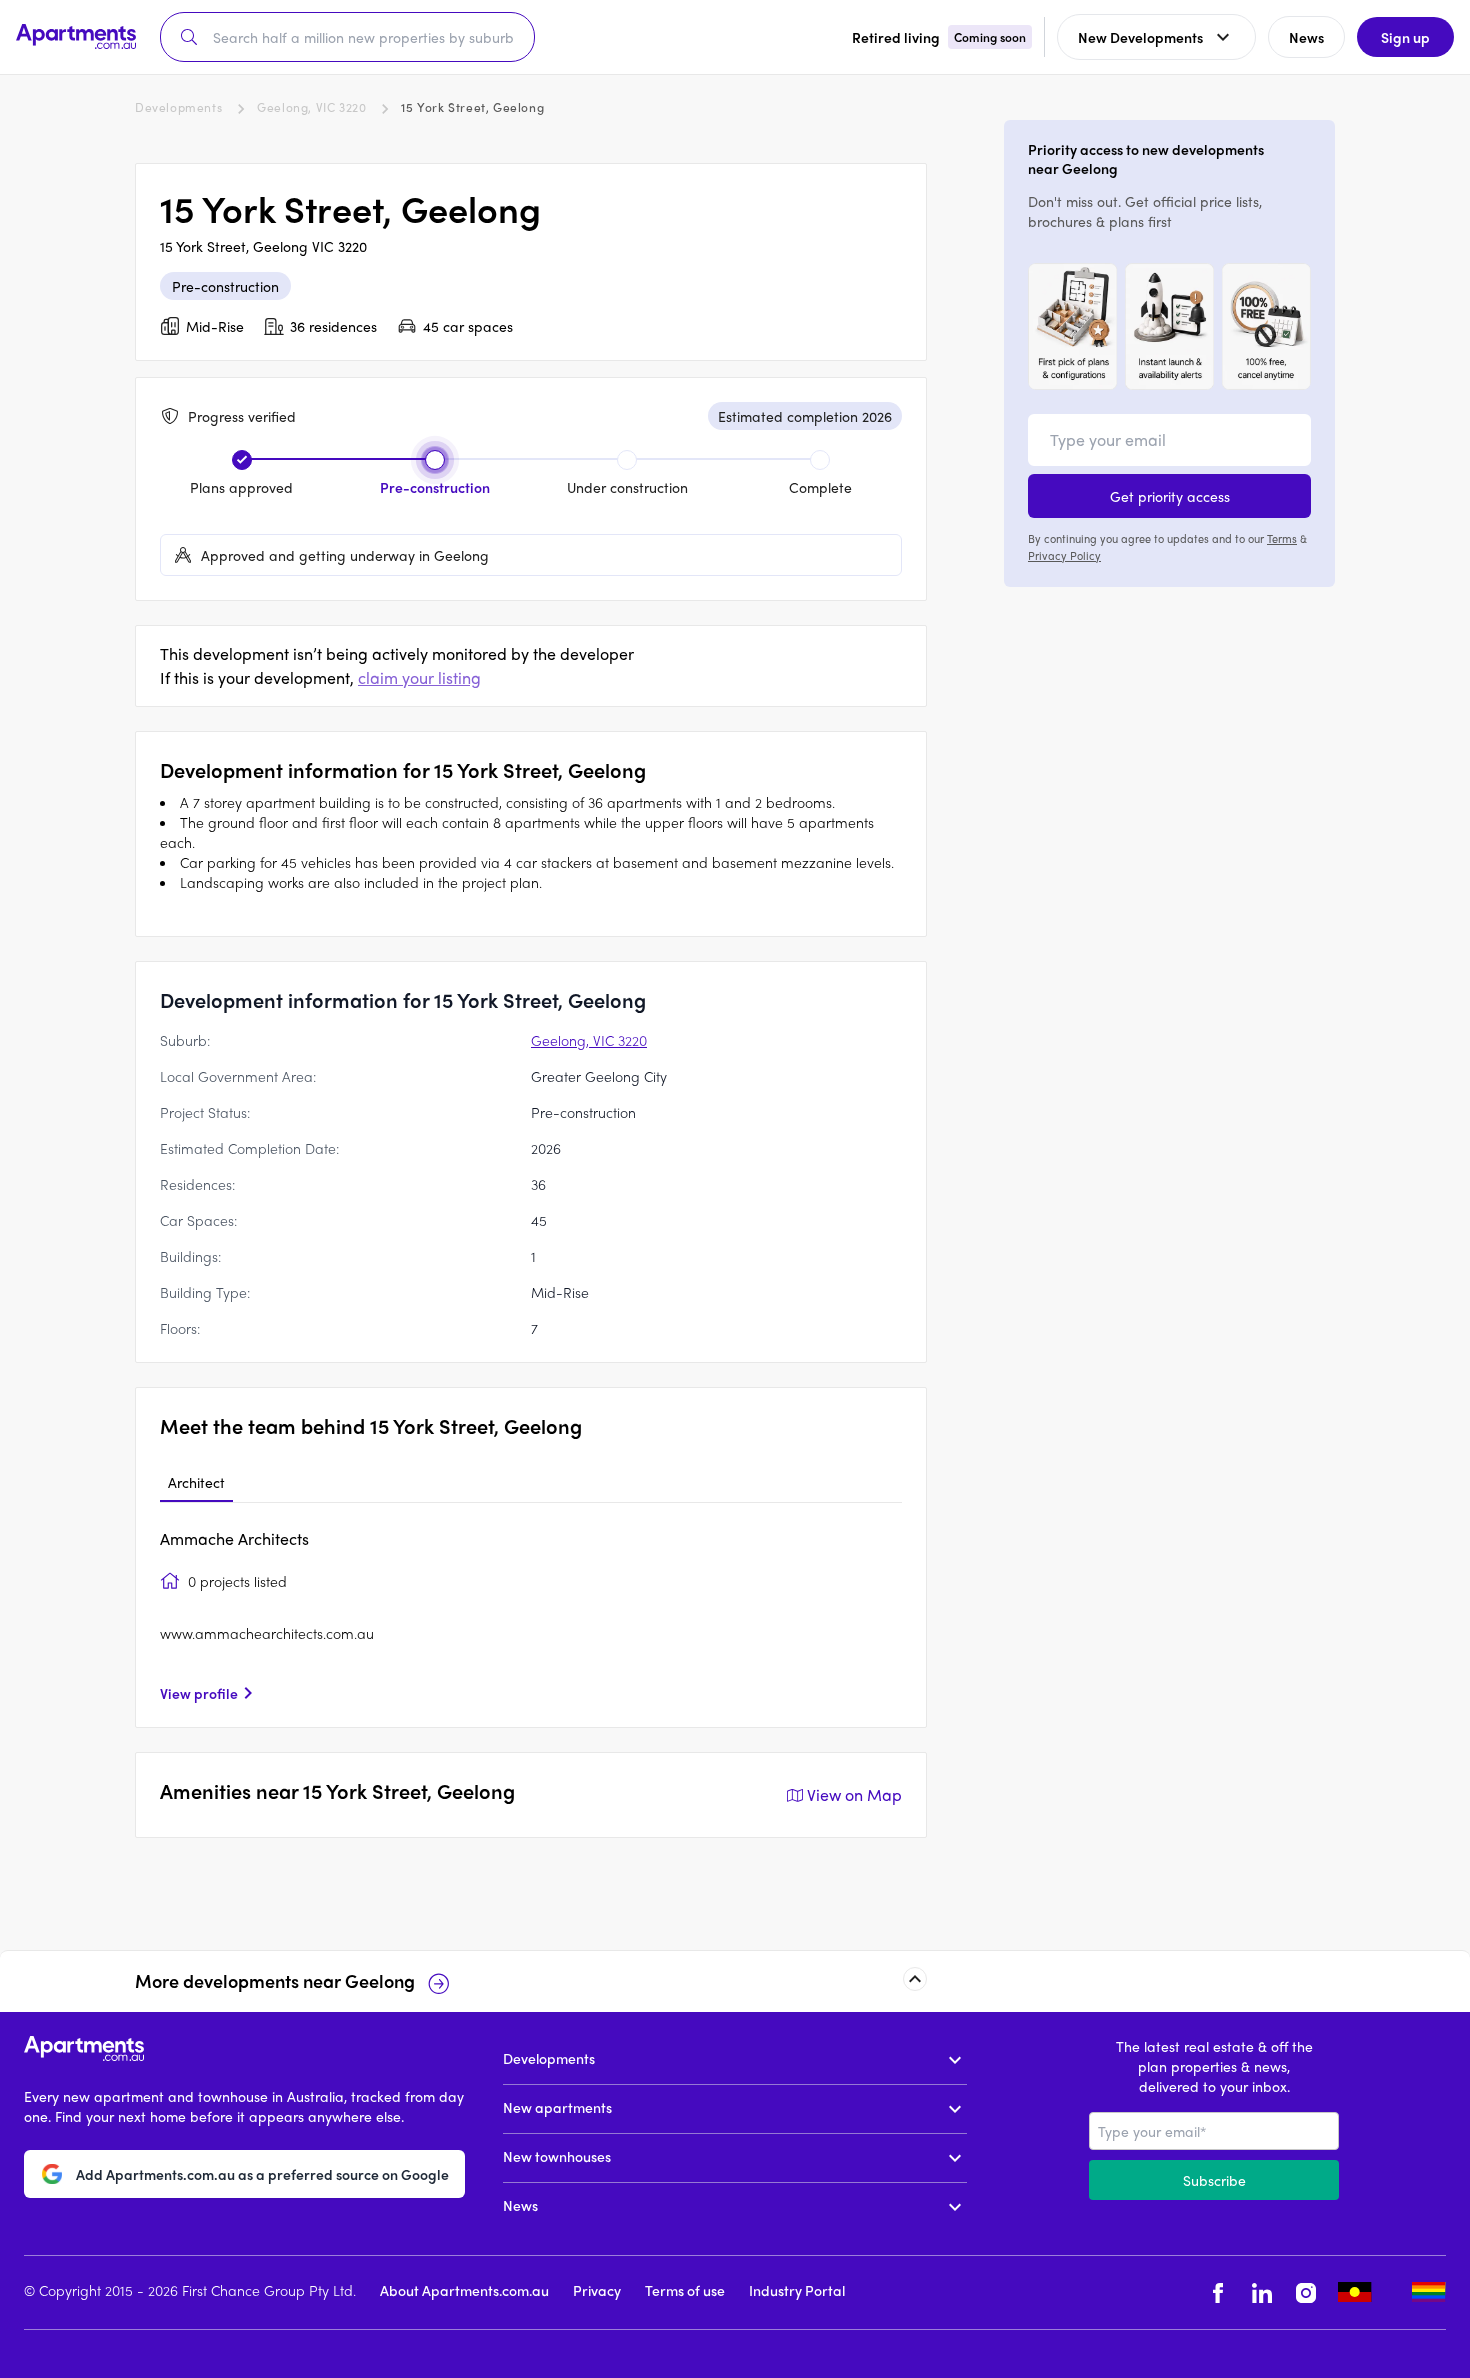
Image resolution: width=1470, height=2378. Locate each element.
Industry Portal (797, 2290)
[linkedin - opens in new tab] (1262, 2292)
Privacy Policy (1064, 554)
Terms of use (685, 2290)
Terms (1282, 538)
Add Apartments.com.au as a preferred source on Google (262, 2173)
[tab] (196, 1483)
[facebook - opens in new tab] (1218, 2292)
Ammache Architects (234, 1538)
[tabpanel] (531, 1615)
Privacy (597, 2290)
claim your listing (419, 677)
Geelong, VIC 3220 (311, 107)
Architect (196, 1482)
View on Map (854, 1794)
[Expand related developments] (915, 1979)
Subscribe (1214, 2180)
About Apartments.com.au (464, 2290)
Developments (178, 107)
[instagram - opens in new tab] (1306, 2292)
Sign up (1405, 37)
